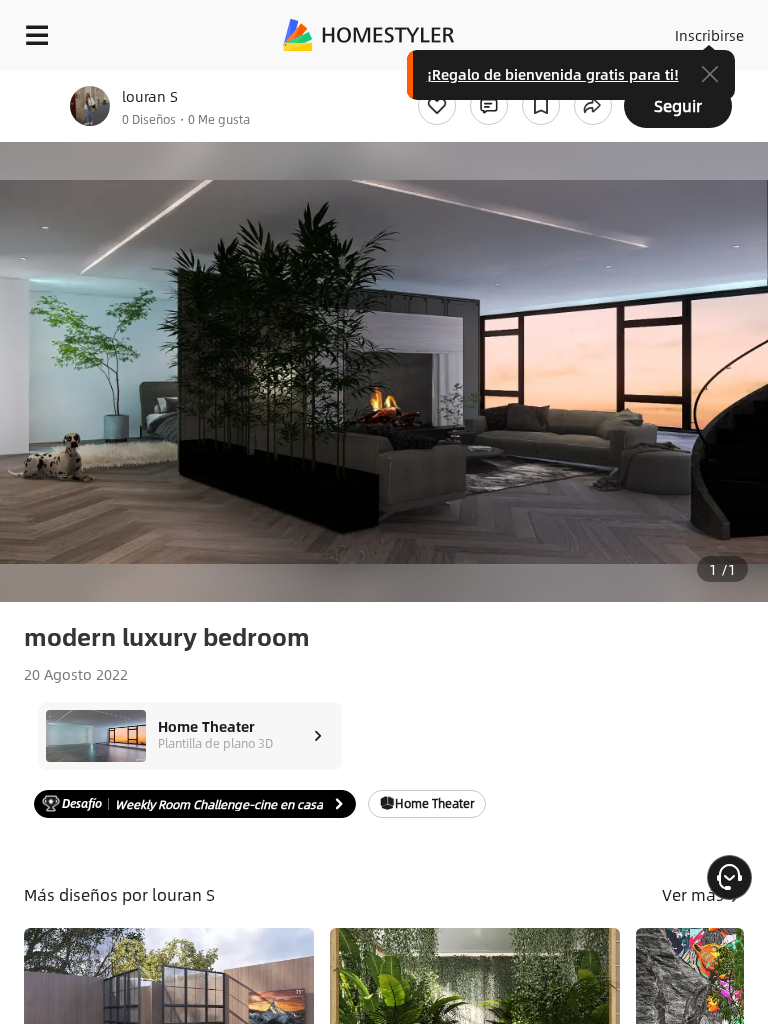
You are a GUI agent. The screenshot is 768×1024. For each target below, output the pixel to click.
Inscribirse (709, 35)
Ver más (695, 894)
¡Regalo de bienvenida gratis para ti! (553, 74)
